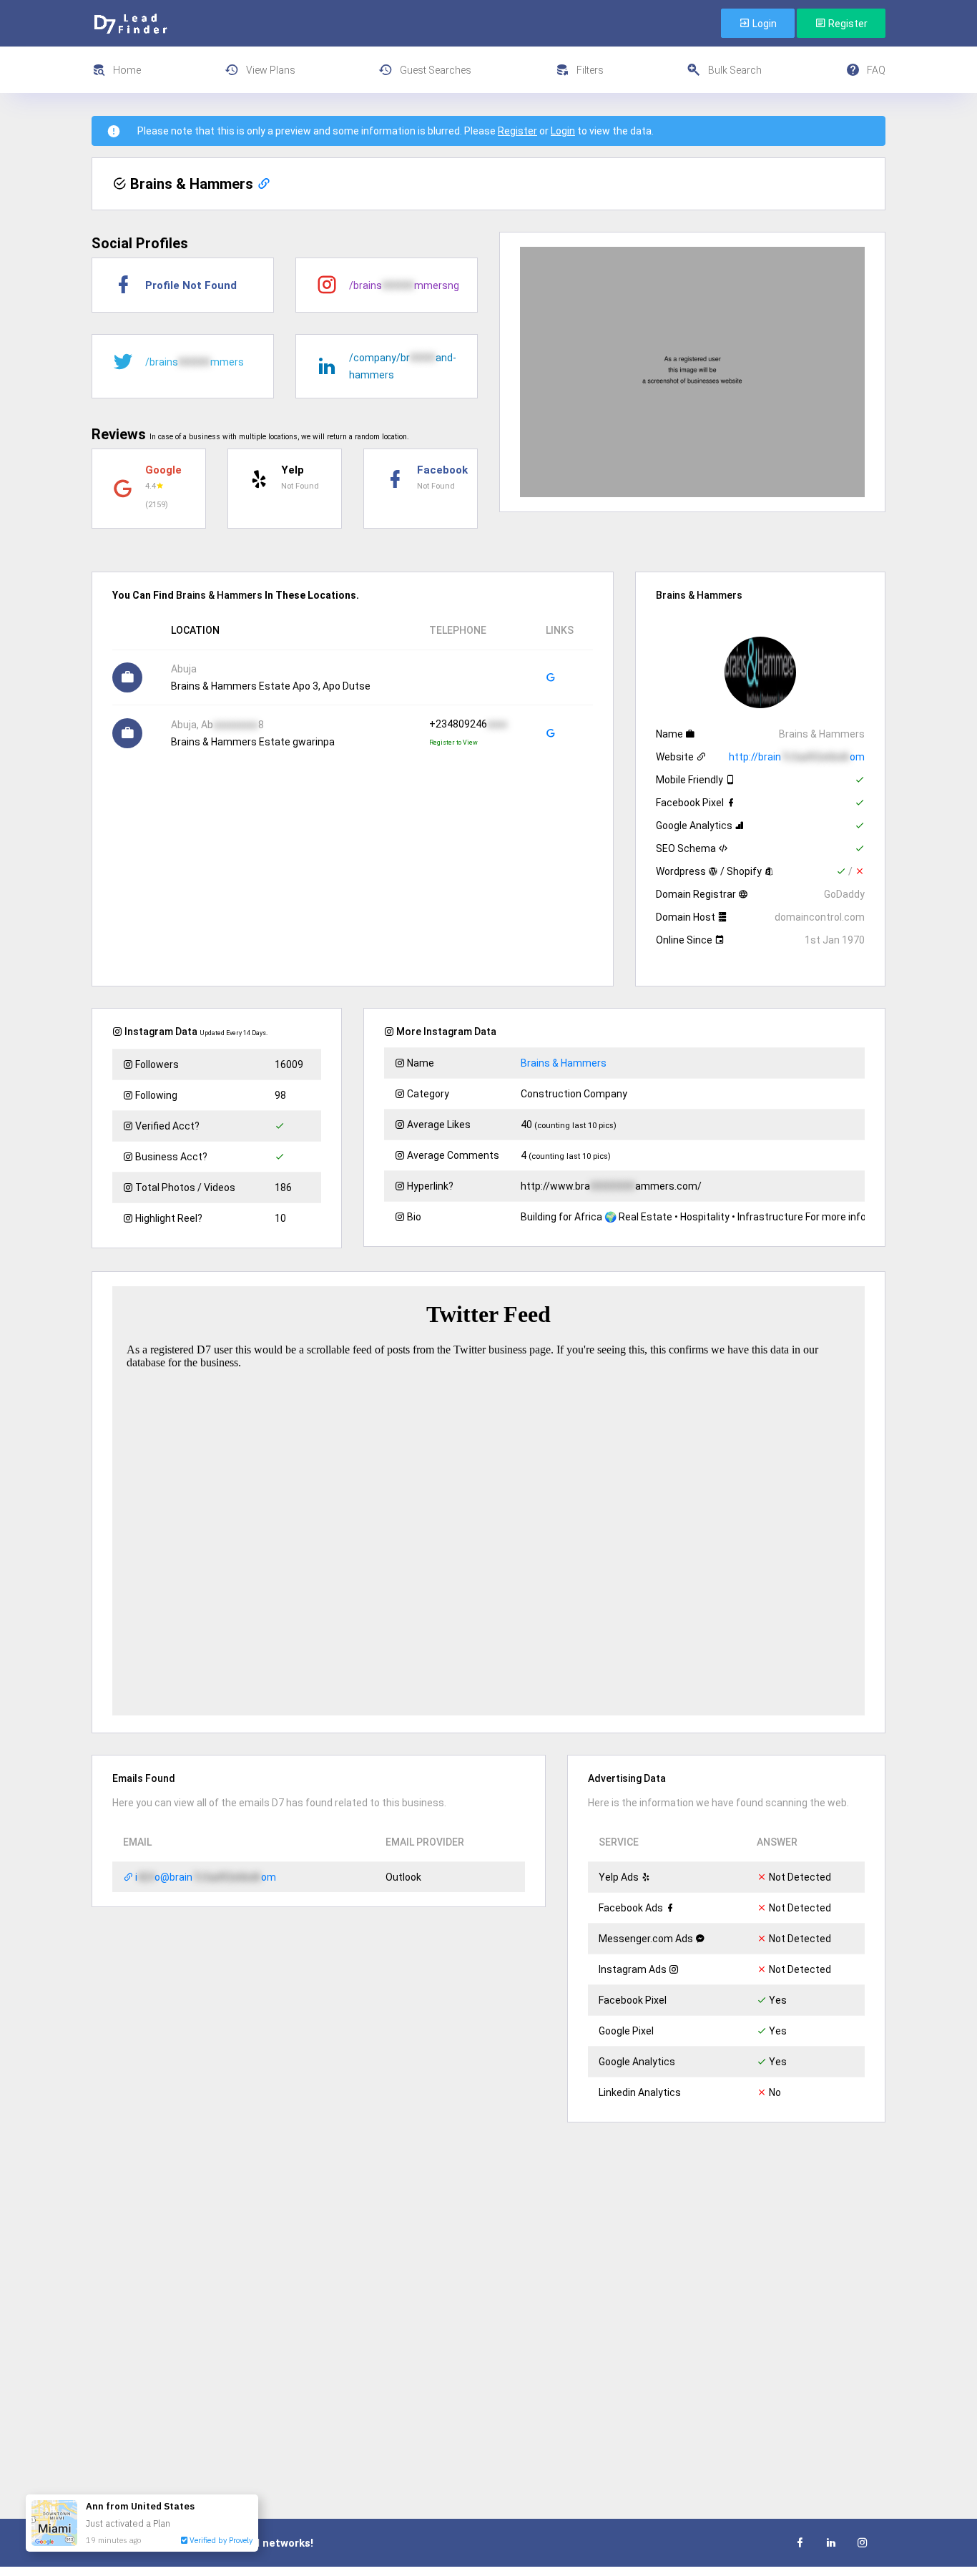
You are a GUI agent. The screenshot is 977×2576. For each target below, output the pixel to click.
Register (847, 24)
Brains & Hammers (564, 1063)
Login (764, 24)
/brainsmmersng (404, 285)
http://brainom (797, 757)
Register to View (453, 743)
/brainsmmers (195, 362)
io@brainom (205, 1877)
